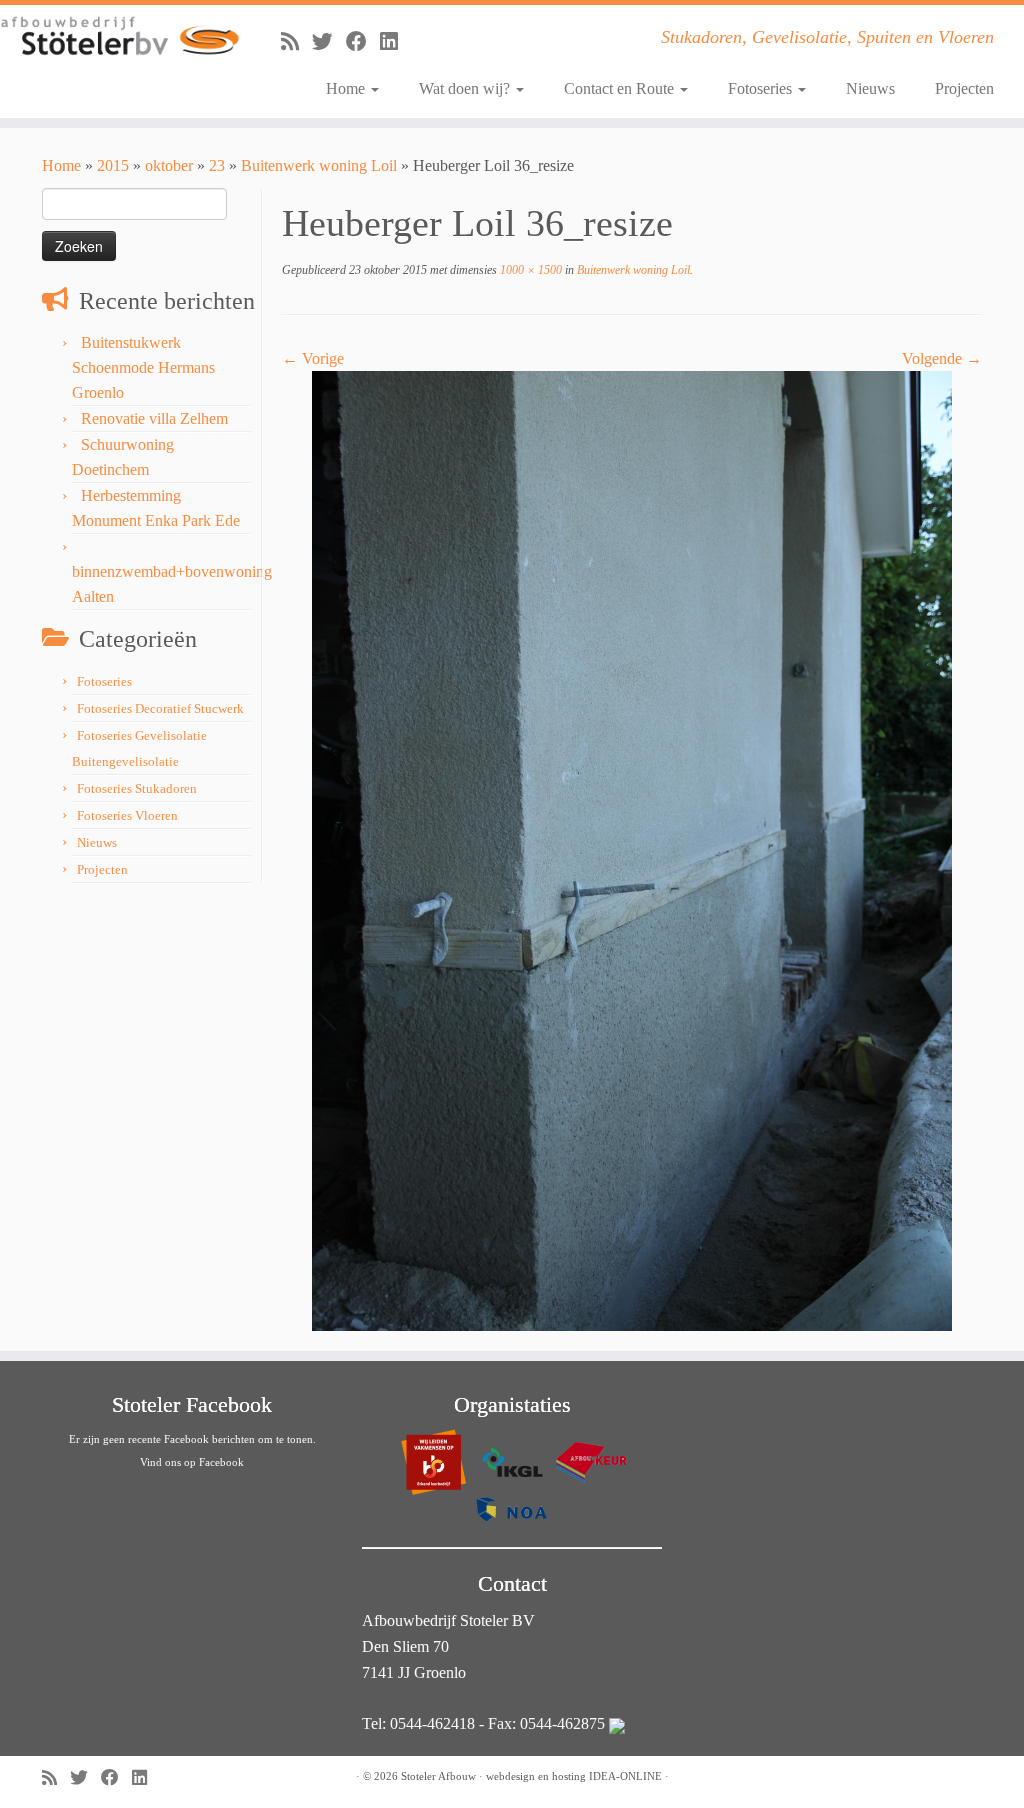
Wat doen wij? (466, 88)
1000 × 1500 (529, 270)
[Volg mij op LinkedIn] (395, 41)
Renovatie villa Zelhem (154, 418)
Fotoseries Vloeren (127, 815)
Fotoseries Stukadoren (137, 788)
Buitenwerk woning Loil (319, 165)
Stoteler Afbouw (438, 1776)
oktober (169, 165)
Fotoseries (762, 88)
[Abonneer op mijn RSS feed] (296, 41)
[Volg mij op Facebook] (363, 41)
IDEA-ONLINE (625, 1776)
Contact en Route (621, 88)
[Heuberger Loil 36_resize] (632, 849)
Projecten (964, 88)
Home (347, 88)
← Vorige (313, 358)
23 (217, 165)
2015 (113, 165)
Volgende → (942, 358)
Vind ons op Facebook (192, 1462)
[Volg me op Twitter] (329, 41)
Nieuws (870, 88)
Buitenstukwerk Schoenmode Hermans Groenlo (143, 367)
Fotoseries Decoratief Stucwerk (160, 708)
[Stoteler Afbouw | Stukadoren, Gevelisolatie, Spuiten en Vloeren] (120, 36)
